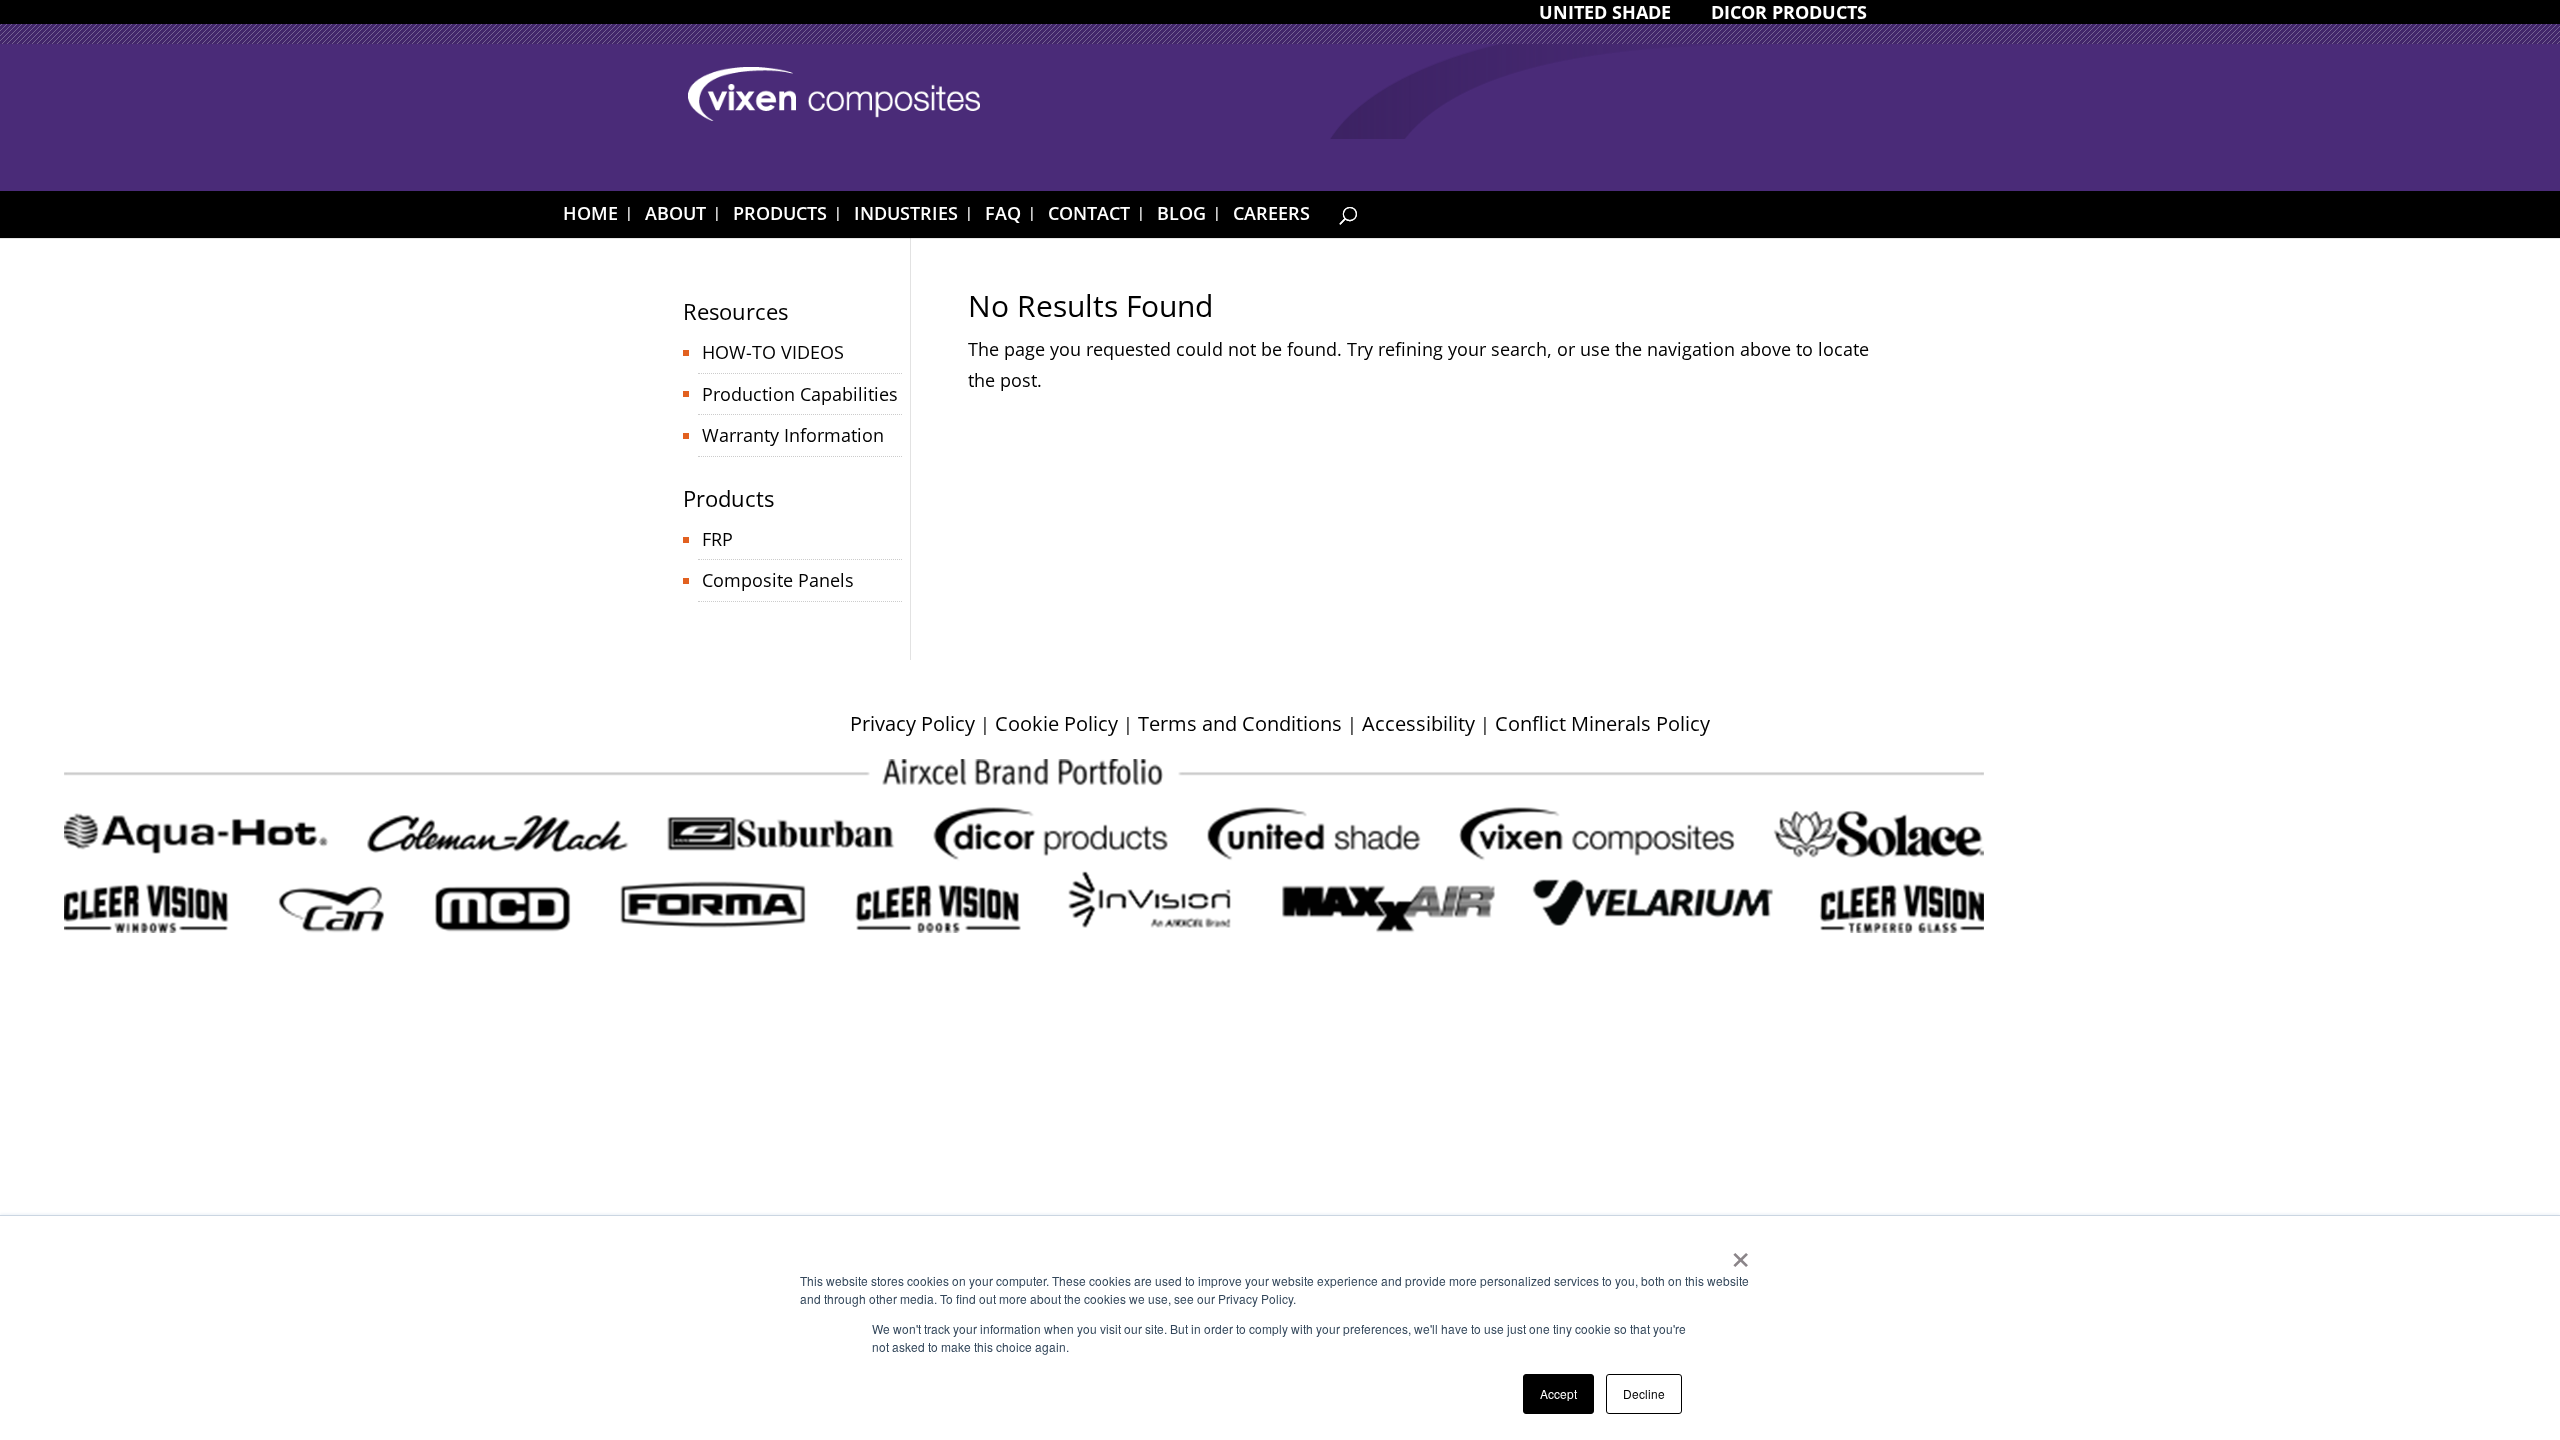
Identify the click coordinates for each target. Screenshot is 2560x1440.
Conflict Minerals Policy (1602, 723)
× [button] (1740, 1253)
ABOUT (675, 215)
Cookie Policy (1056, 723)
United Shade (1605, 13)
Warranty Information (793, 435)
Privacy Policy (912, 723)
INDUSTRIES (906, 215)
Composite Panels (778, 580)
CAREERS (1271, 215)
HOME (590, 215)
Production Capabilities (800, 394)
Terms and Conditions (1240, 723)
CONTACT (1089, 215)
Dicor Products (1789, 13)
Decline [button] (1644, 1393)
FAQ (1003, 215)
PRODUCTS (780, 215)
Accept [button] (1558, 1393)
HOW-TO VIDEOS (773, 352)
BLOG (1181, 215)
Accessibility (1418, 723)
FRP (717, 539)
